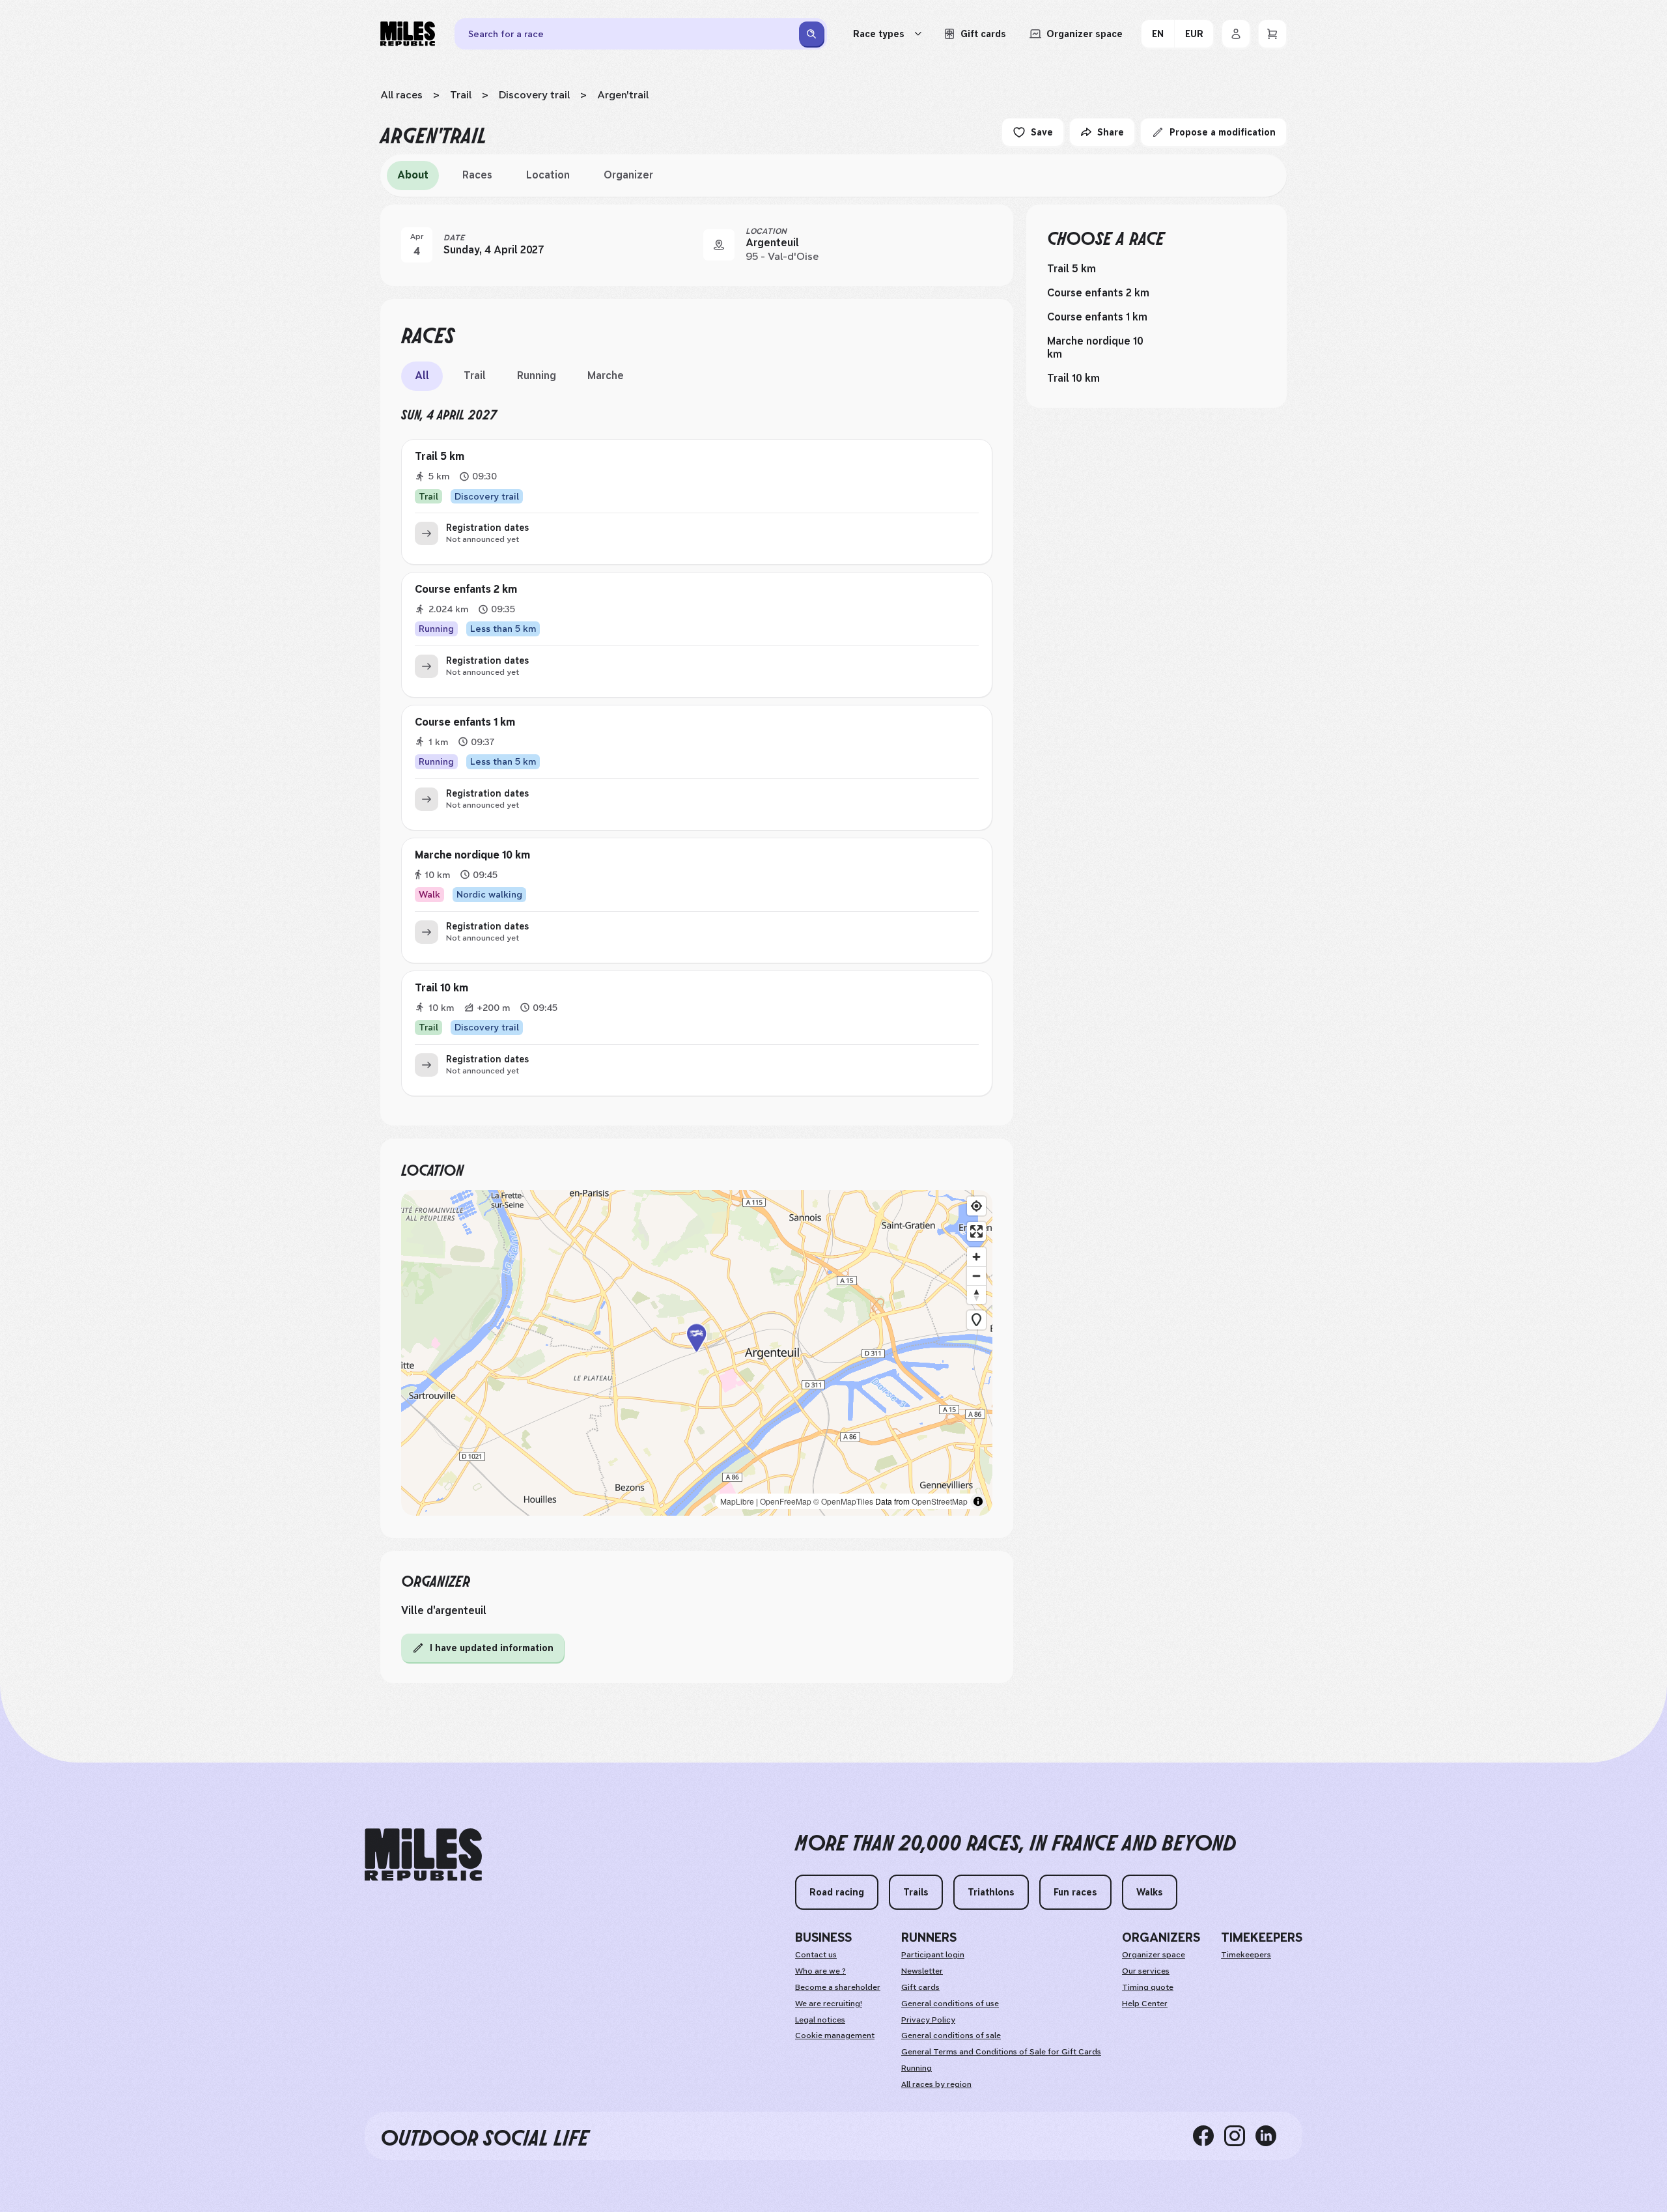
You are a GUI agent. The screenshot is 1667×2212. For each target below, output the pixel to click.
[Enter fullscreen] (976, 1231)
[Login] (1236, 34)
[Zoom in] (976, 1257)
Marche (606, 376)
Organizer (628, 175)
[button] (697, 1353)
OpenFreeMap (786, 1501)
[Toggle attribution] (978, 1501)
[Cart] (1272, 34)
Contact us (816, 1955)
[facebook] (1209, 2136)
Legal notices (820, 2020)
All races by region (936, 2084)
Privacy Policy (928, 2020)
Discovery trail (534, 95)
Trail (461, 95)
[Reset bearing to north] (976, 1295)
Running (537, 376)
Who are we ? (820, 1971)
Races (477, 175)
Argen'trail (623, 95)
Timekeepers (1246, 1955)
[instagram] (1240, 2136)
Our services (1146, 1971)
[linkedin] (1271, 2136)
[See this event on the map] (719, 245)
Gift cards (920, 1987)
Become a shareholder (838, 1987)
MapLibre (737, 1501)
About (413, 175)
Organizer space (1154, 1955)
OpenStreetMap (940, 1501)
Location (548, 175)
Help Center (1145, 2004)
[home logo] (423, 1855)
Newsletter (922, 1971)
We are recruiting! (829, 2004)
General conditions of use (950, 2004)
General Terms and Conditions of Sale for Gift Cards (1001, 2052)
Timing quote (1148, 1987)
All (422, 376)
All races (401, 95)
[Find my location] (976, 1206)
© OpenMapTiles (843, 1501)
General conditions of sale (951, 2035)
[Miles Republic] (408, 34)
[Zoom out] (976, 1276)
